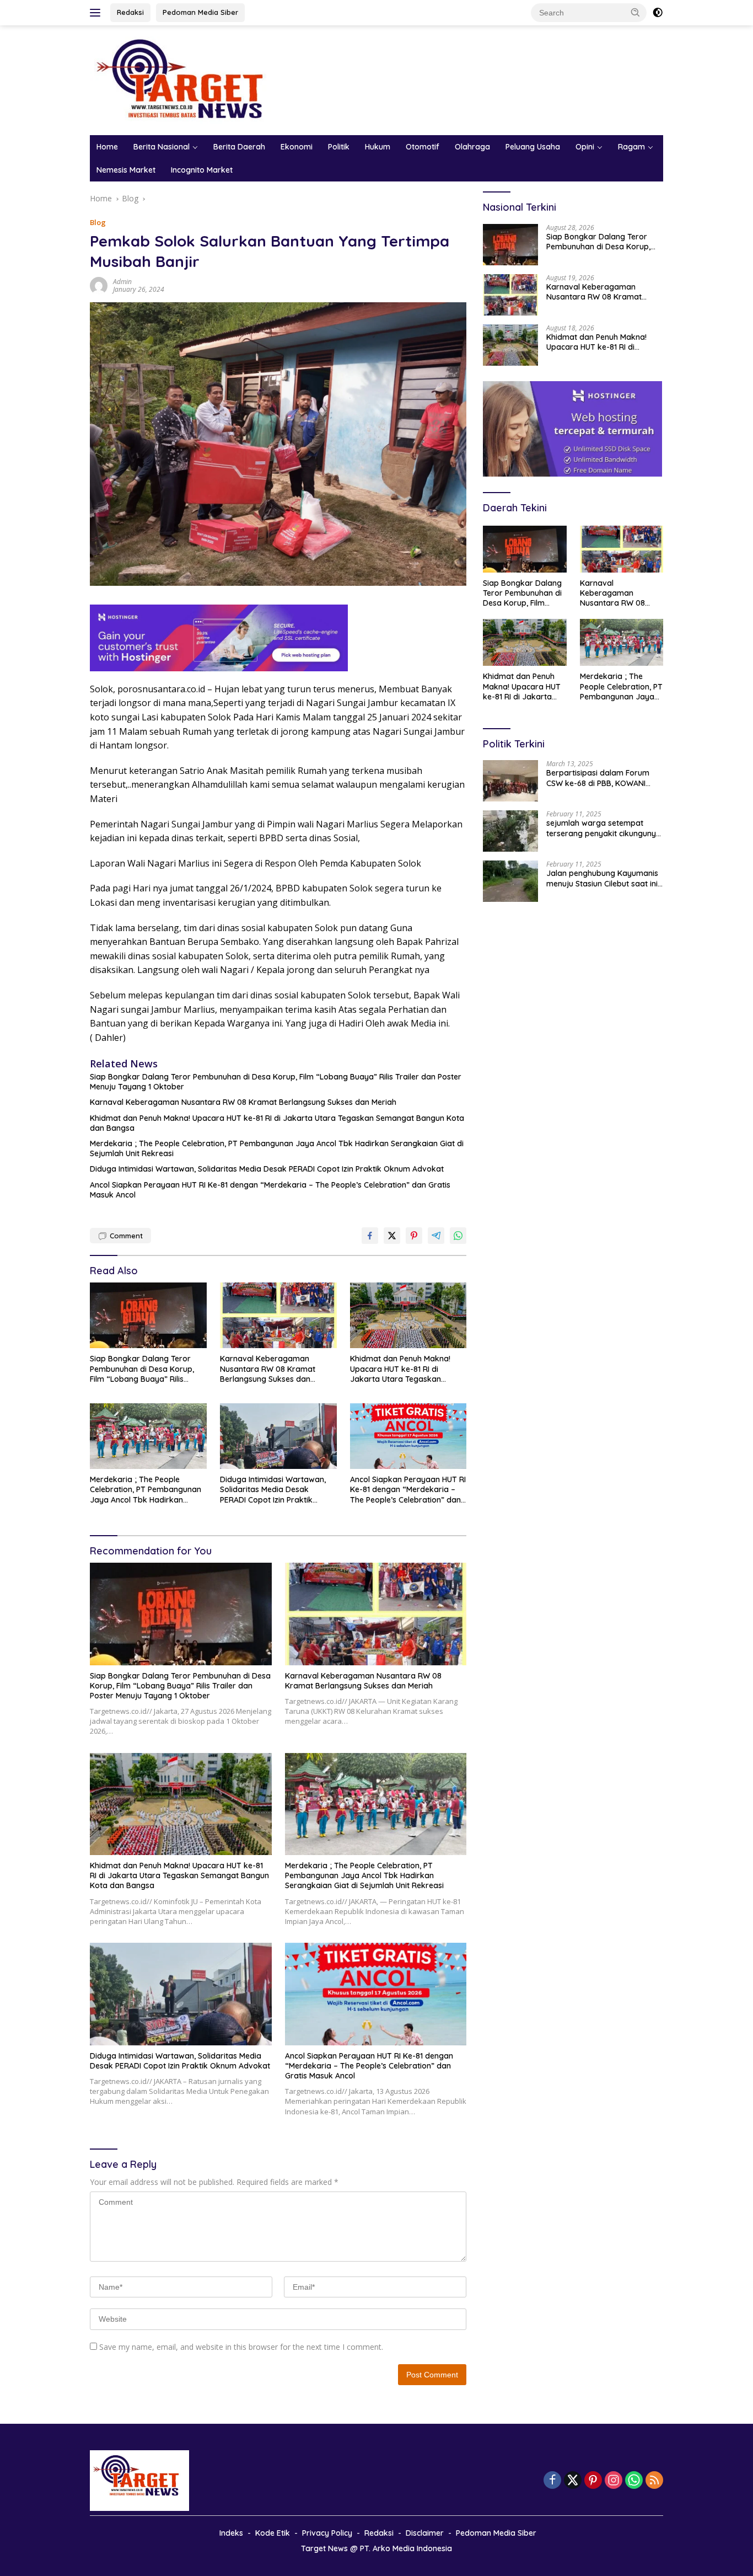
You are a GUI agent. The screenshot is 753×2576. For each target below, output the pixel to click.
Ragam (631, 147)
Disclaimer (425, 2533)
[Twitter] (573, 2481)
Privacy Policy (327, 2533)
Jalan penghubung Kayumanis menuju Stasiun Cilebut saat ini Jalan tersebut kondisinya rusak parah (602, 878)
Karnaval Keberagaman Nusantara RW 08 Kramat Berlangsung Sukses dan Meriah (243, 1102)
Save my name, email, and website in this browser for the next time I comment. (241, 2347)
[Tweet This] (392, 1236)
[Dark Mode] (658, 13)
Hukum (378, 147)
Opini (585, 147)
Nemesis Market (126, 170)
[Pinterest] (593, 2481)
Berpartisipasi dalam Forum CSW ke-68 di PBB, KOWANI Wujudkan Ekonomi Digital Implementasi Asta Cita (598, 778)
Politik (339, 147)
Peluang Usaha (533, 147)
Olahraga (472, 147)
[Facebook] (552, 2481)
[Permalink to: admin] (99, 285)
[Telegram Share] (436, 1236)
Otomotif (423, 147)
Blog (98, 222)
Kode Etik (273, 2533)
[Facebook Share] (370, 1236)
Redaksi (130, 12)
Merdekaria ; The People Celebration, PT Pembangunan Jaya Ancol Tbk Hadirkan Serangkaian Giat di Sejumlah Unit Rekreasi (277, 1148)
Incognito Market (202, 170)
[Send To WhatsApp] (458, 1236)
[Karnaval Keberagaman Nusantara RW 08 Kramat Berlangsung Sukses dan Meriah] (278, 1315)
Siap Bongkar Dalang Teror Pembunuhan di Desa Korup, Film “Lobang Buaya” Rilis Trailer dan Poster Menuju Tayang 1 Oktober (276, 1082)
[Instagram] (614, 2481)
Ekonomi (297, 147)
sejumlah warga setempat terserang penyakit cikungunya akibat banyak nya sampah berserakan (604, 828)
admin (122, 282)
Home (107, 147)
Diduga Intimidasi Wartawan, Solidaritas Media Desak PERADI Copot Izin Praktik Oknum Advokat (267, 1169)
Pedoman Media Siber (200, 12)
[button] (636, 12)
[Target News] (186, 79)
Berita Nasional (162, 147)
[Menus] (97, 13)
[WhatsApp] (634, 2481)
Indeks (231, 2533)
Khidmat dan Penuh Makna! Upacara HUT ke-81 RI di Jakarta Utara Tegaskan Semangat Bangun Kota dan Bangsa (277, 1123)
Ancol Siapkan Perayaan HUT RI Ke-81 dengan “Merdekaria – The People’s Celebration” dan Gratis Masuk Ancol (270, 1190)
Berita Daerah (239, 147)
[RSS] (654, 2481)
